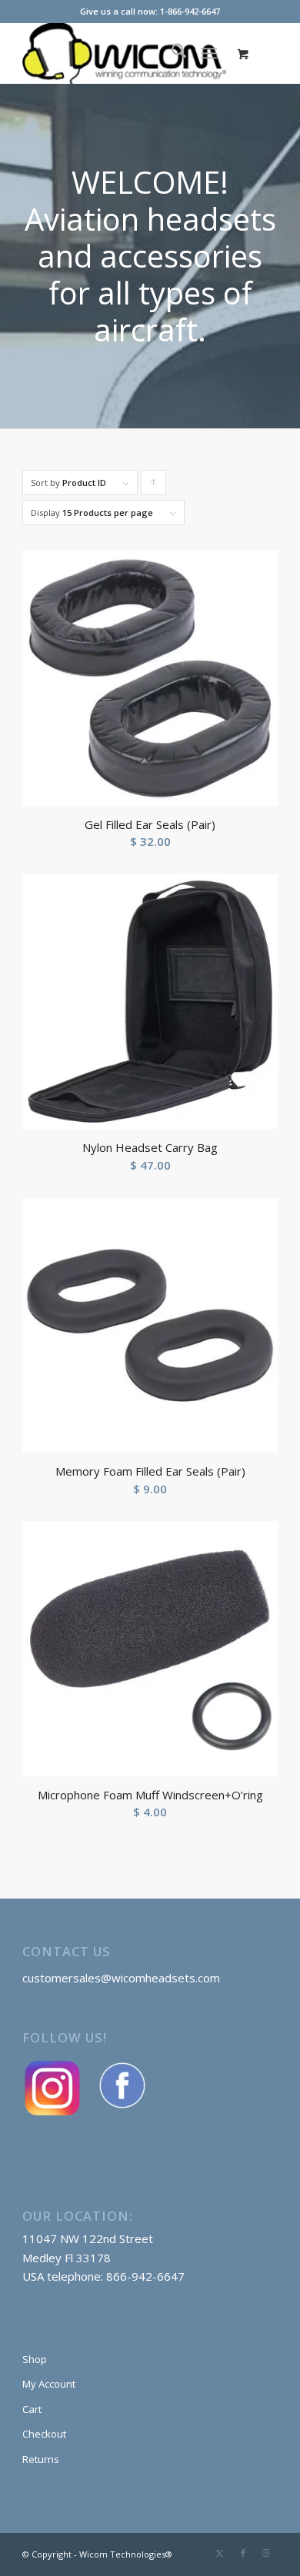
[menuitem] (171, 53)
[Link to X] (220, 2553)
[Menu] (209, 53)
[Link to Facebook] (243, 2553)
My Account (49, 2384)
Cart (32, 2409)
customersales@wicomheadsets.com (121, 1978)
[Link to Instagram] (266, 2553)
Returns (41, 2459)
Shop (35, 2359)
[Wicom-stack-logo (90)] (124, 53)
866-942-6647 (145, 2276)
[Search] (171, 53)
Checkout (44, 2434)
